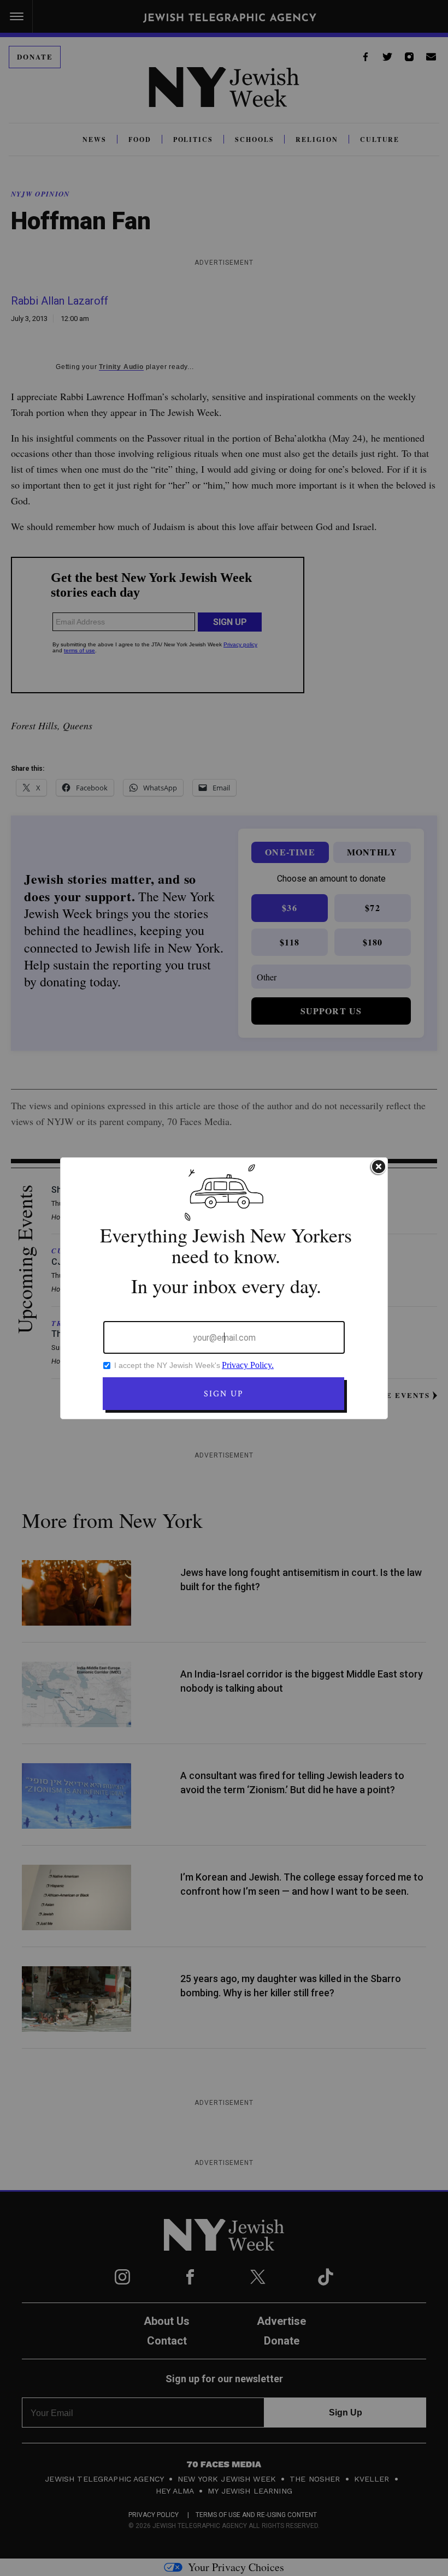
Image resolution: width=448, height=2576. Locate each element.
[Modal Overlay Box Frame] (224, 1288)
